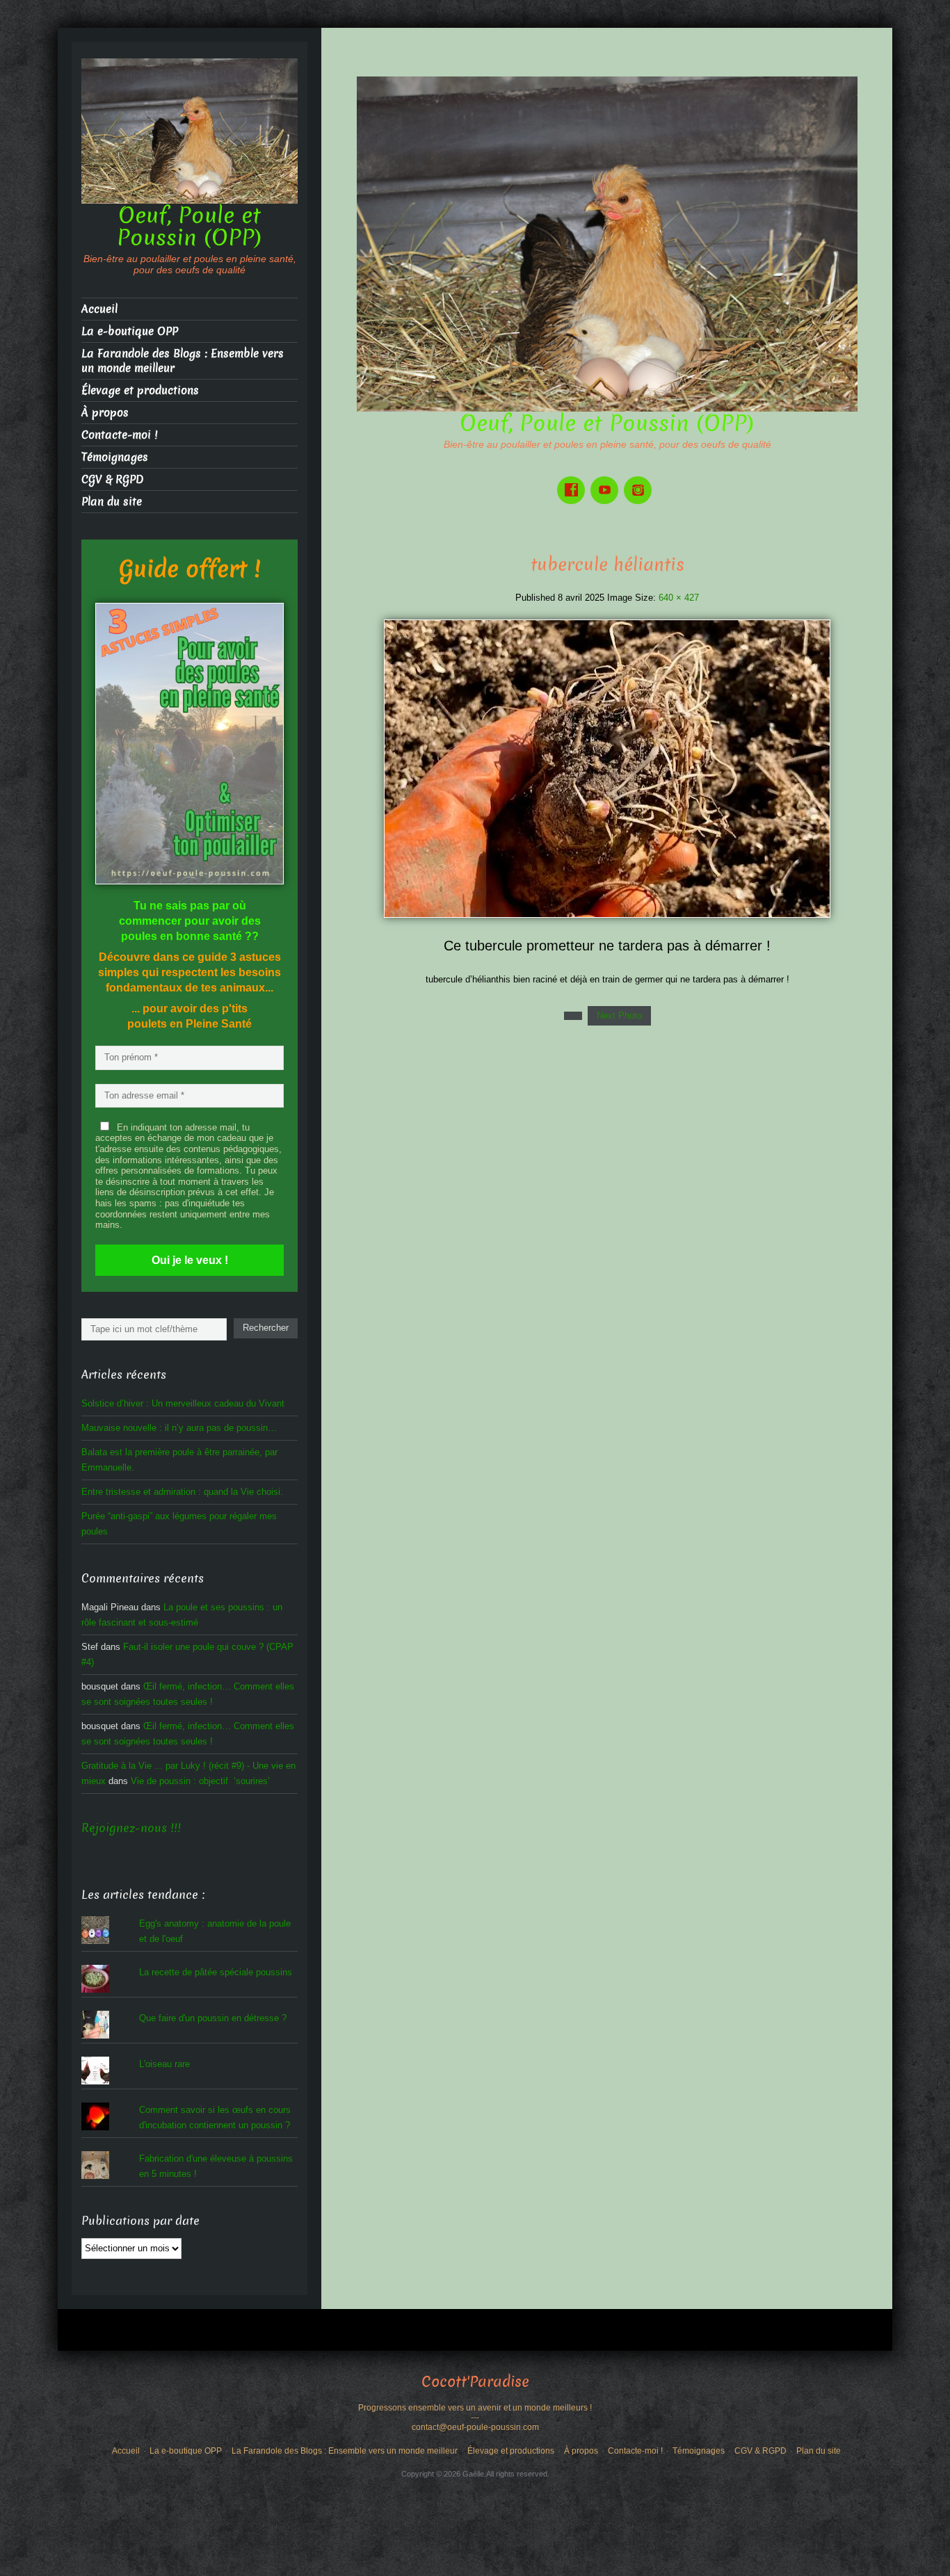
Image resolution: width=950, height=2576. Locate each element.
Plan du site (112, 502)
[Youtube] (607, 480)
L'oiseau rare (164, 2064)
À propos (105, 413)
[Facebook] (574, 480)
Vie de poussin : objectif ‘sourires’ (200, 1781)
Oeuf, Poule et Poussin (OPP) (607, 423)
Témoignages (115, 457)
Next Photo (619, 1015)
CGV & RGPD (112, 479)
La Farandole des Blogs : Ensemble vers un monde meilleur (183, 361)
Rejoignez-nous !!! (131, 1828)
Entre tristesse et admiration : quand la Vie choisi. (182, 1492)
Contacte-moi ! (119, 435)
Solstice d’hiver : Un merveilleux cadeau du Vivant (183, 1403)
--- (475, 2417)
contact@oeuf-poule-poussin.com (475, 2427)
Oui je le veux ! (190, 1260)
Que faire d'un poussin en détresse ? (213, 2018)
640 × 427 (679, 598)
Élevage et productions (140, 390)
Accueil (99, 309)
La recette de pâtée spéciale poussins (216, 1972)
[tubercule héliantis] (607, 768)
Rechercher (266, 1328)
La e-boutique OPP (130, 331)
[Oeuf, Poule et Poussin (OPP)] (607, 243)
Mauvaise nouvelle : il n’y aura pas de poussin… (179, 1428)
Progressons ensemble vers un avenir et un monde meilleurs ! (475, 2408)
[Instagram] (641, 480)
